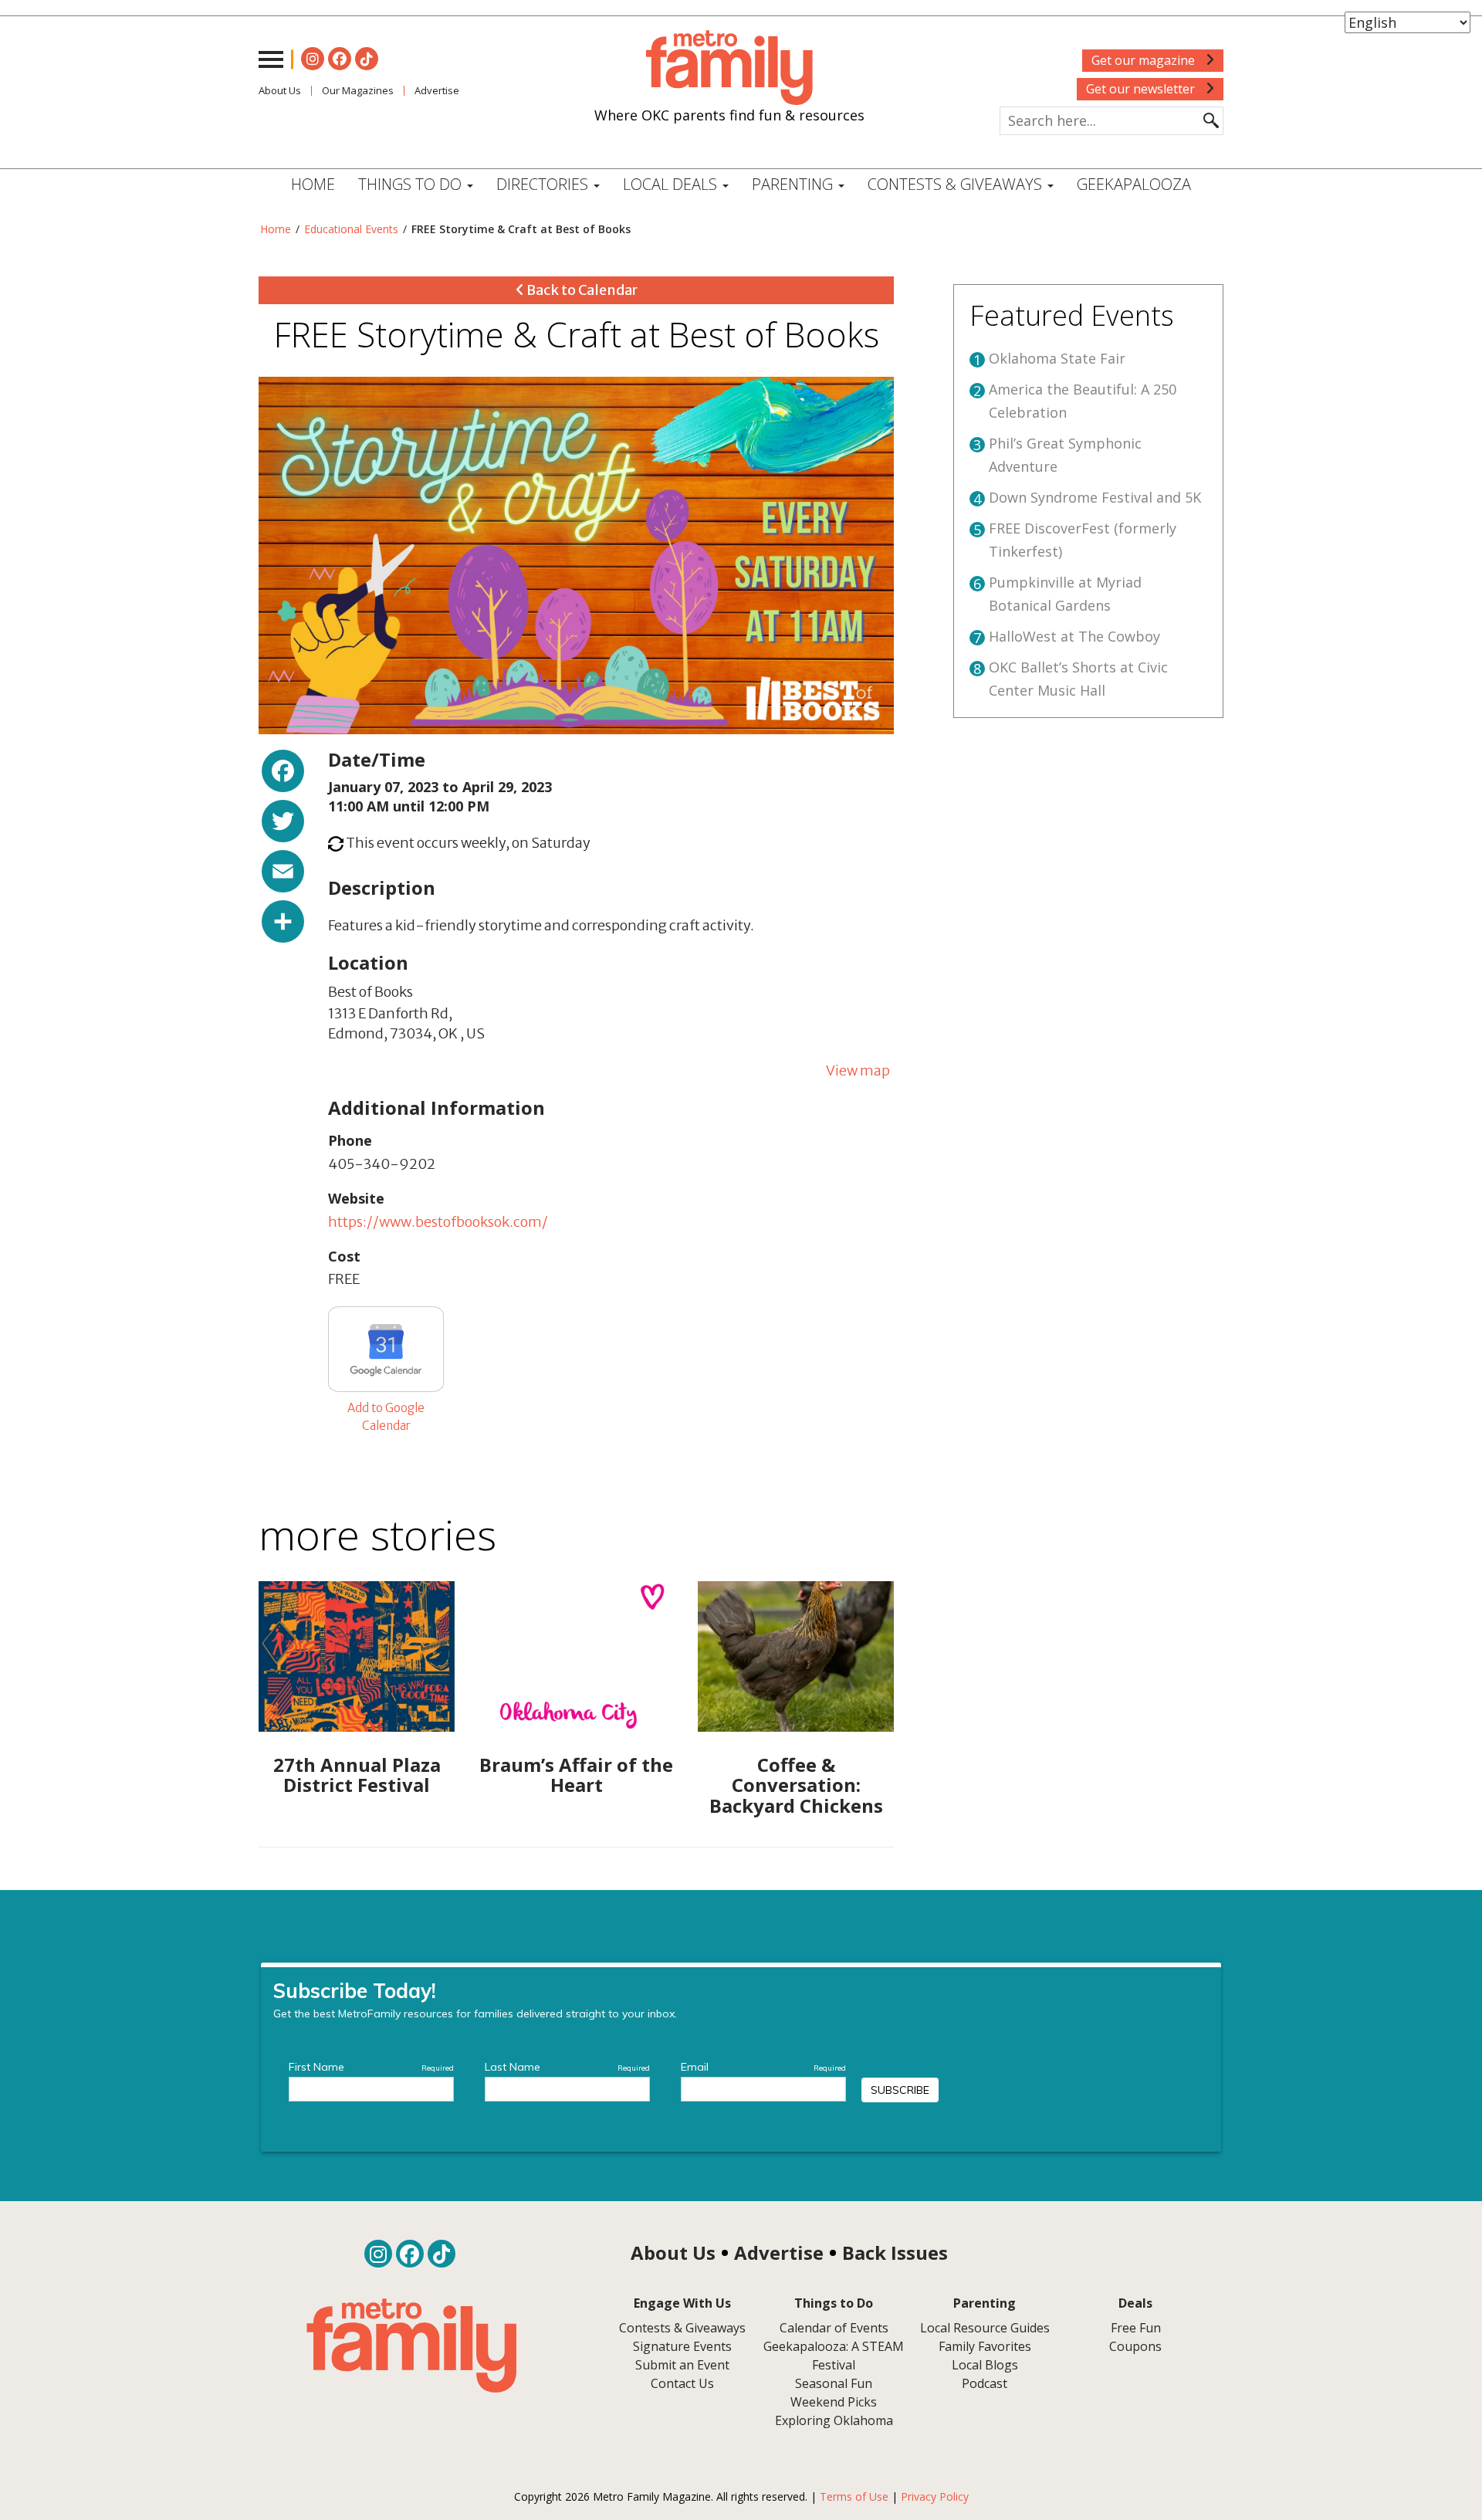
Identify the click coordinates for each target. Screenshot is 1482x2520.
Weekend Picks (834, 2402)
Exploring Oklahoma (834, 2420)
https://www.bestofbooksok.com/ (438, 1222)
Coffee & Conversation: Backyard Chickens (796, 1785)
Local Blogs (985, 2365)
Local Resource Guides (985, 2328)
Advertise (437, 90)
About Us (280, 90)
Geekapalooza (1134, 184)
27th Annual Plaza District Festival (357, 1775)
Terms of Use (854, 2496)
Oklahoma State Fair (1057, 358)
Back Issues (895, 2252)
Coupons (1135, 2346)
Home (313, 184)
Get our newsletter (1142, 89)
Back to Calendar (581, 290)
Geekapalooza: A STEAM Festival (834, 2356)
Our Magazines (358, 90)
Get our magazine (1145, 60)
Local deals (672, 184)
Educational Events (351, 229)
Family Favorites (985, 2346)
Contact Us (682, 2383)
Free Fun (1136, 2328)
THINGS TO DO (412, 184)
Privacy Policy (935, 2496)
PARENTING (794, 184)
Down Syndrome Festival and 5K (1095, 497)
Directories (544, 184)
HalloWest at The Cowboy (1074, 636)
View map (858, 1070)
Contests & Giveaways (957, 184)
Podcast (985, 2383)
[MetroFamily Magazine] (729, 68)
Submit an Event (682, 2365)
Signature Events (682, 2346)
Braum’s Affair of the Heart (576, 1775)
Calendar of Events (834, 2328)
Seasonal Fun (834, 2383)
